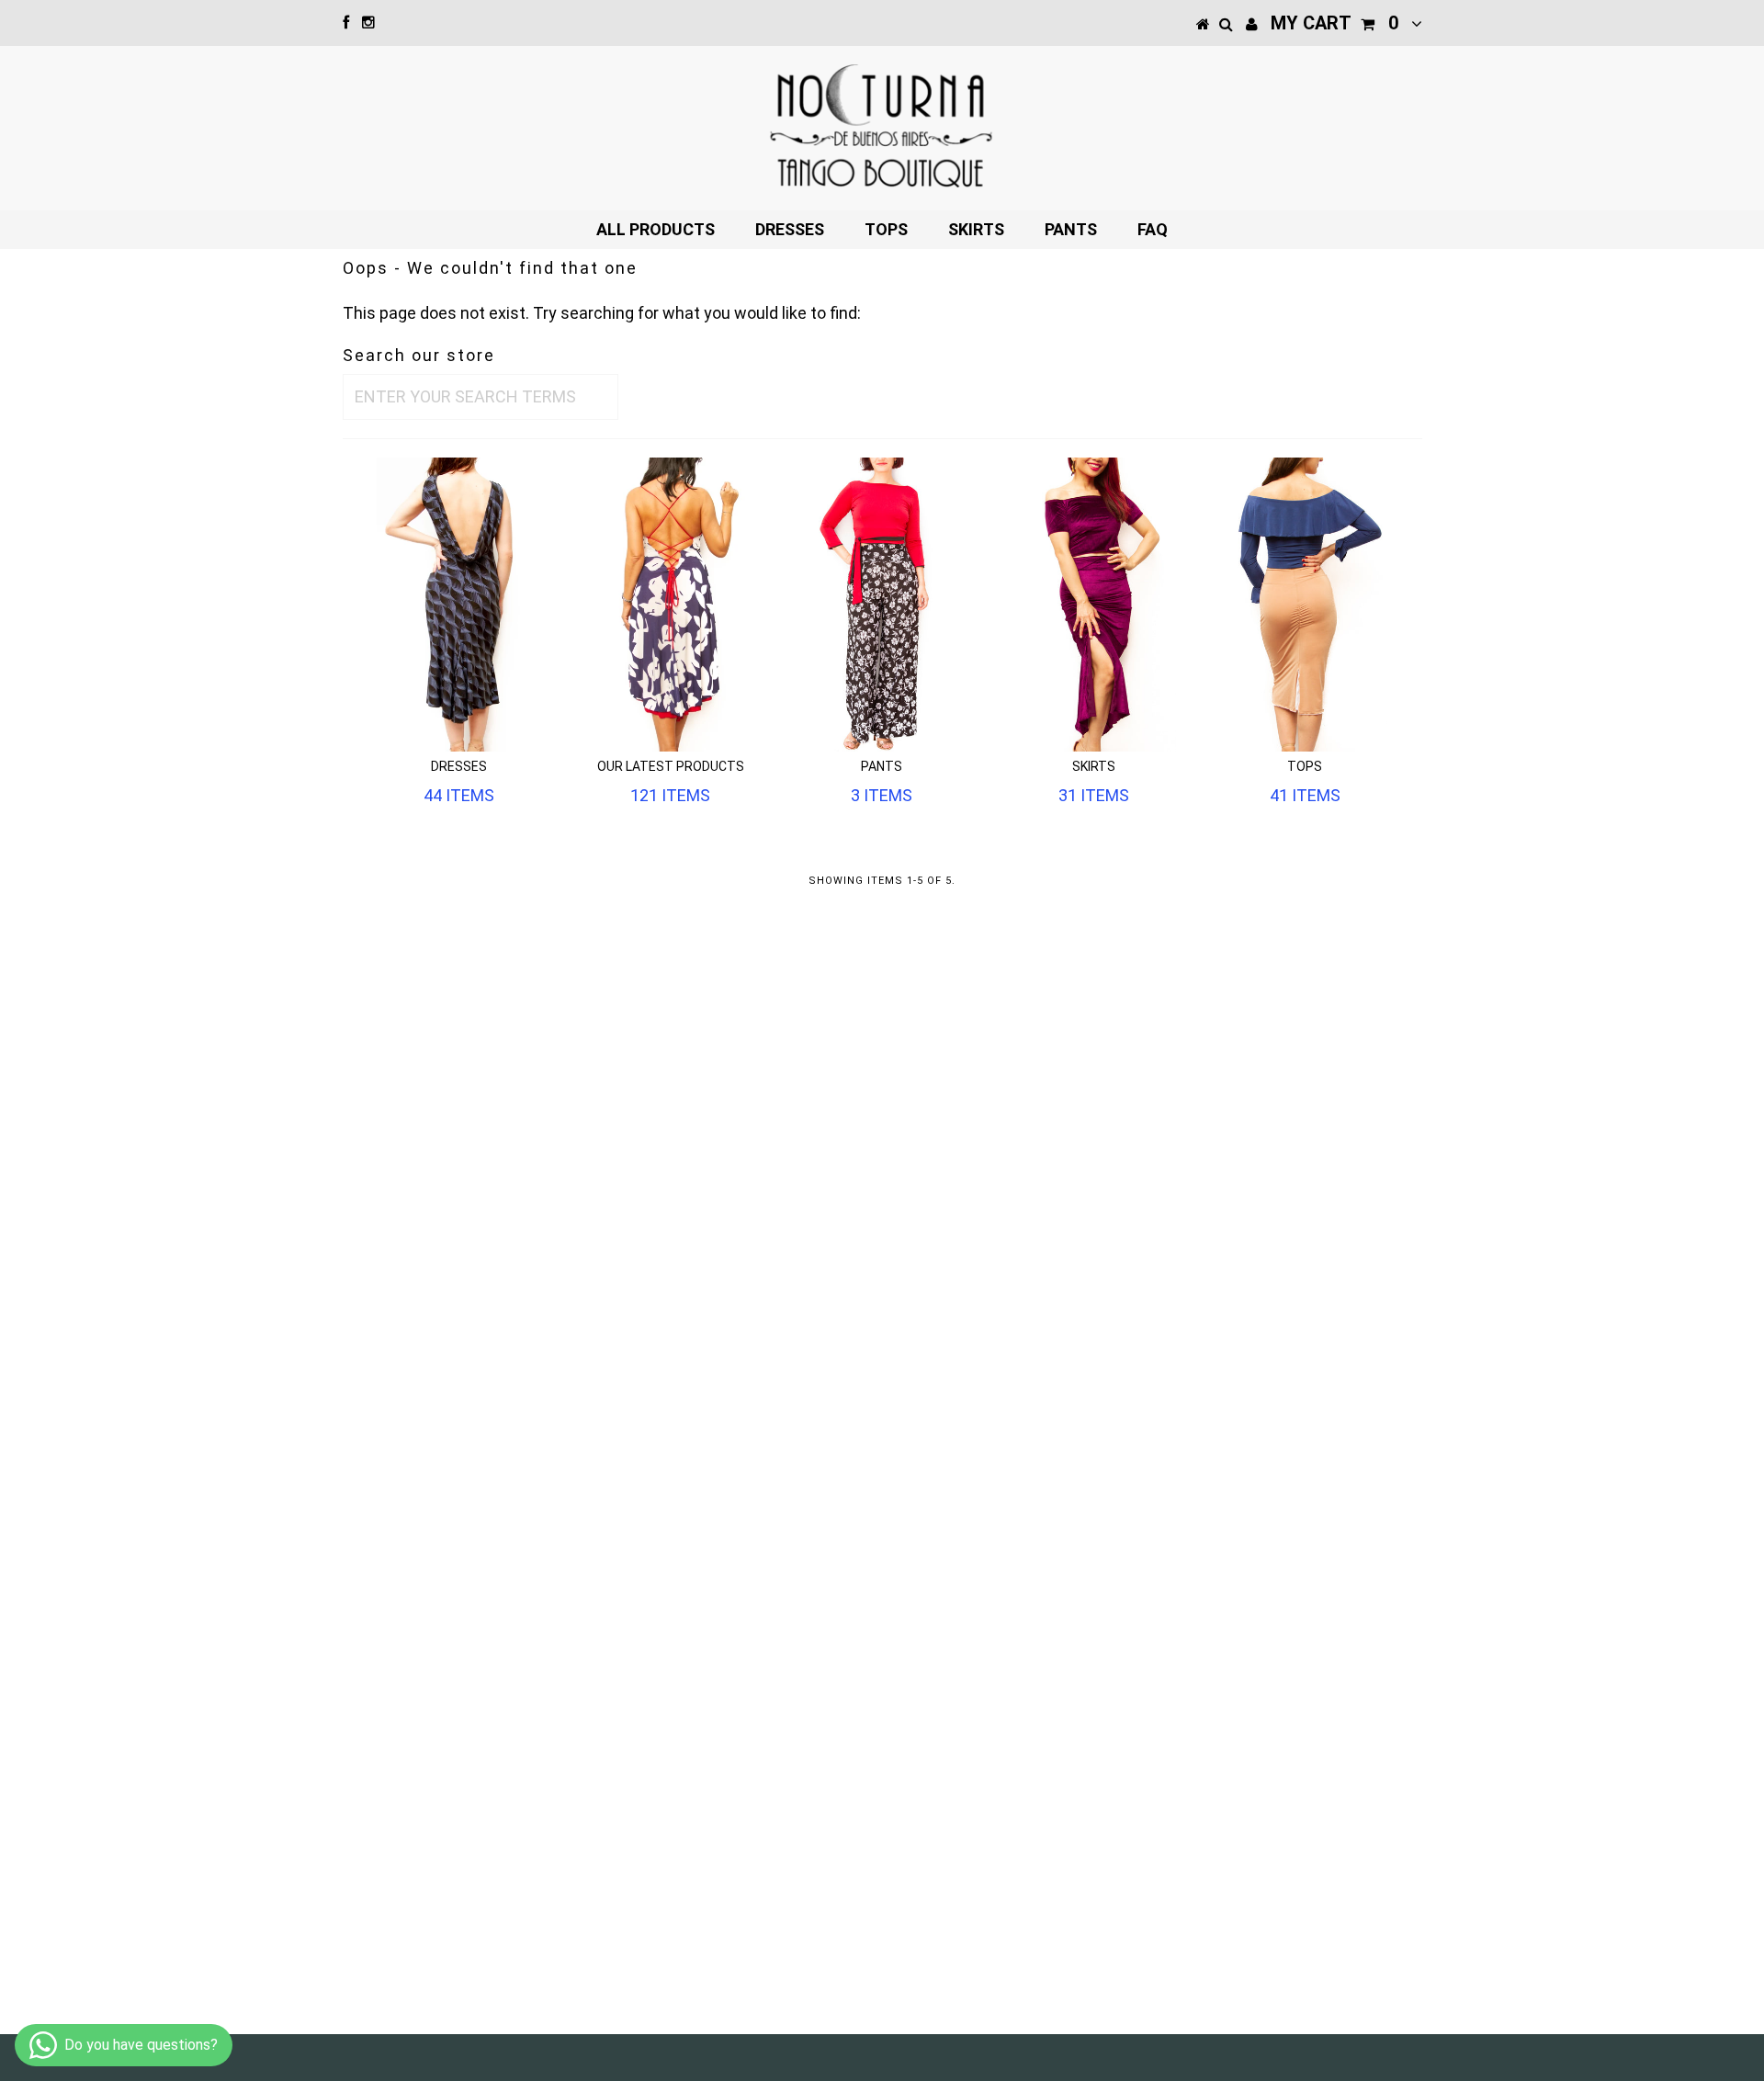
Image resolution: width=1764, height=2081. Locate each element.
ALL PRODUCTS (656, 229)
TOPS (886, 229)
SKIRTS (976, 229)
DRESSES (790, 229)
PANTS (1071, 229)
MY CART (1334, 23)
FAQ (1153, 229)
